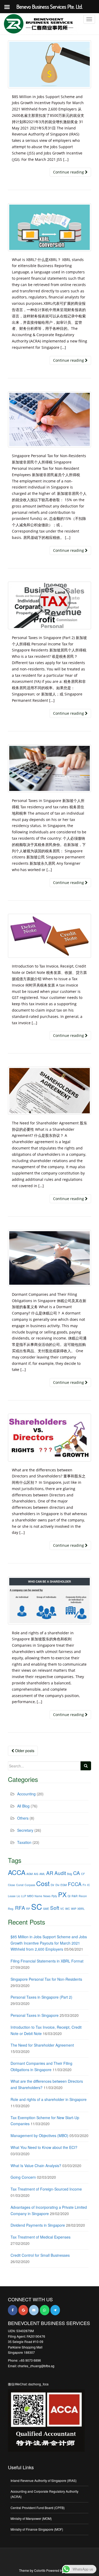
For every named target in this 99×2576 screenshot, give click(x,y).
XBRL (81, 1909)
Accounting (26, 1794)
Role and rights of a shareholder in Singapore (49, 2099)
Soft (55, 1908)
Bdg (70, 1874)
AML (42, 1874)
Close (11, 1885)
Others (23, 1818)
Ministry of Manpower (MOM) (31, 2518)
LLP (24, 1896)
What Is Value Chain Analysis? (36, 2166)
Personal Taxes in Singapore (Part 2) (41, 1997)
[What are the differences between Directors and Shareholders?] (49, 1437)
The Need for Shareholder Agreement (42, 2045)
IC (89, 1885)
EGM (64, 1885)
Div (57, 1885)
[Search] (86, 1766)
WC (68, 1909)
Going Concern (23, 2177)
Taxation (24, 1842)
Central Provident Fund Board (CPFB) (38, 2508)
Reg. (11, 1909)
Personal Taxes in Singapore (35, 2015)
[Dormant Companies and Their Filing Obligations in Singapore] (49, 1258)
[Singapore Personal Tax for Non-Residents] (49, 420)
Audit (60, 1873)
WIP (74, 1909)
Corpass (30, 1885)
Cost (43, 1883)
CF (83, 1874)
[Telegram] (55, 2310)
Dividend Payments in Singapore (38, 2225)
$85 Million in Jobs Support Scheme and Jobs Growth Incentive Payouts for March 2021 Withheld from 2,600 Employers (49, 1943)
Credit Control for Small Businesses (40, 2255)
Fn (84, 1885)
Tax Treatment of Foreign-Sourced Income (46, 2189)
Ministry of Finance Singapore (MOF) (37, 2529)
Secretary (25, 1830)
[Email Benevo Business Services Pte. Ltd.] (34, 2310)
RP (28, 1909)
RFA (20, 1908)
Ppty (54, 1896)
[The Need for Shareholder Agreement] (49, 1091)
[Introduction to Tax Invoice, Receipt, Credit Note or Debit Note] (49, 936)
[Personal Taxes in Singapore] (49, 769)
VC (62, 1909)
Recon (83, 1896)
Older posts (24, 1751)
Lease (12, 1896)
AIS (36, 1874)
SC (37, 1906)
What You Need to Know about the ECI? (44, 2147)
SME (46, 1909)
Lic (18, 1896)
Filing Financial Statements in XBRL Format (47, 1961)
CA (77, 1873)
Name (38, 1896)
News (47, 1896)
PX (62, 1894)
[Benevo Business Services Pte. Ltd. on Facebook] (13, 2310)
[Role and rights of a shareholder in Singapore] (49, 1600)
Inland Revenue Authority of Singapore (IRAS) (44, 2480)
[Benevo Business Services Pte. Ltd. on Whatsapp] (45, 2310)
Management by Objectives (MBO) (39, 2135)
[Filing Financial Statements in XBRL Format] (49, 227)
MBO (30, 1896)
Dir (53, 1885)
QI (69, 1896)
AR (50, 1873)
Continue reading (69, 172)
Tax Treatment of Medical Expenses (41, 2237)
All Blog (23, 1806)
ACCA (17, 1872)
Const (20, 1885)
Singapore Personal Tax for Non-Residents (46, 1979)
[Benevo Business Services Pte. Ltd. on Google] (23, 2310)
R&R (75, 1896)
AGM (30, 1874)
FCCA (75, 1884)
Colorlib (40, 2570)
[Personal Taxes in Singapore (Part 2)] (49, 605)
